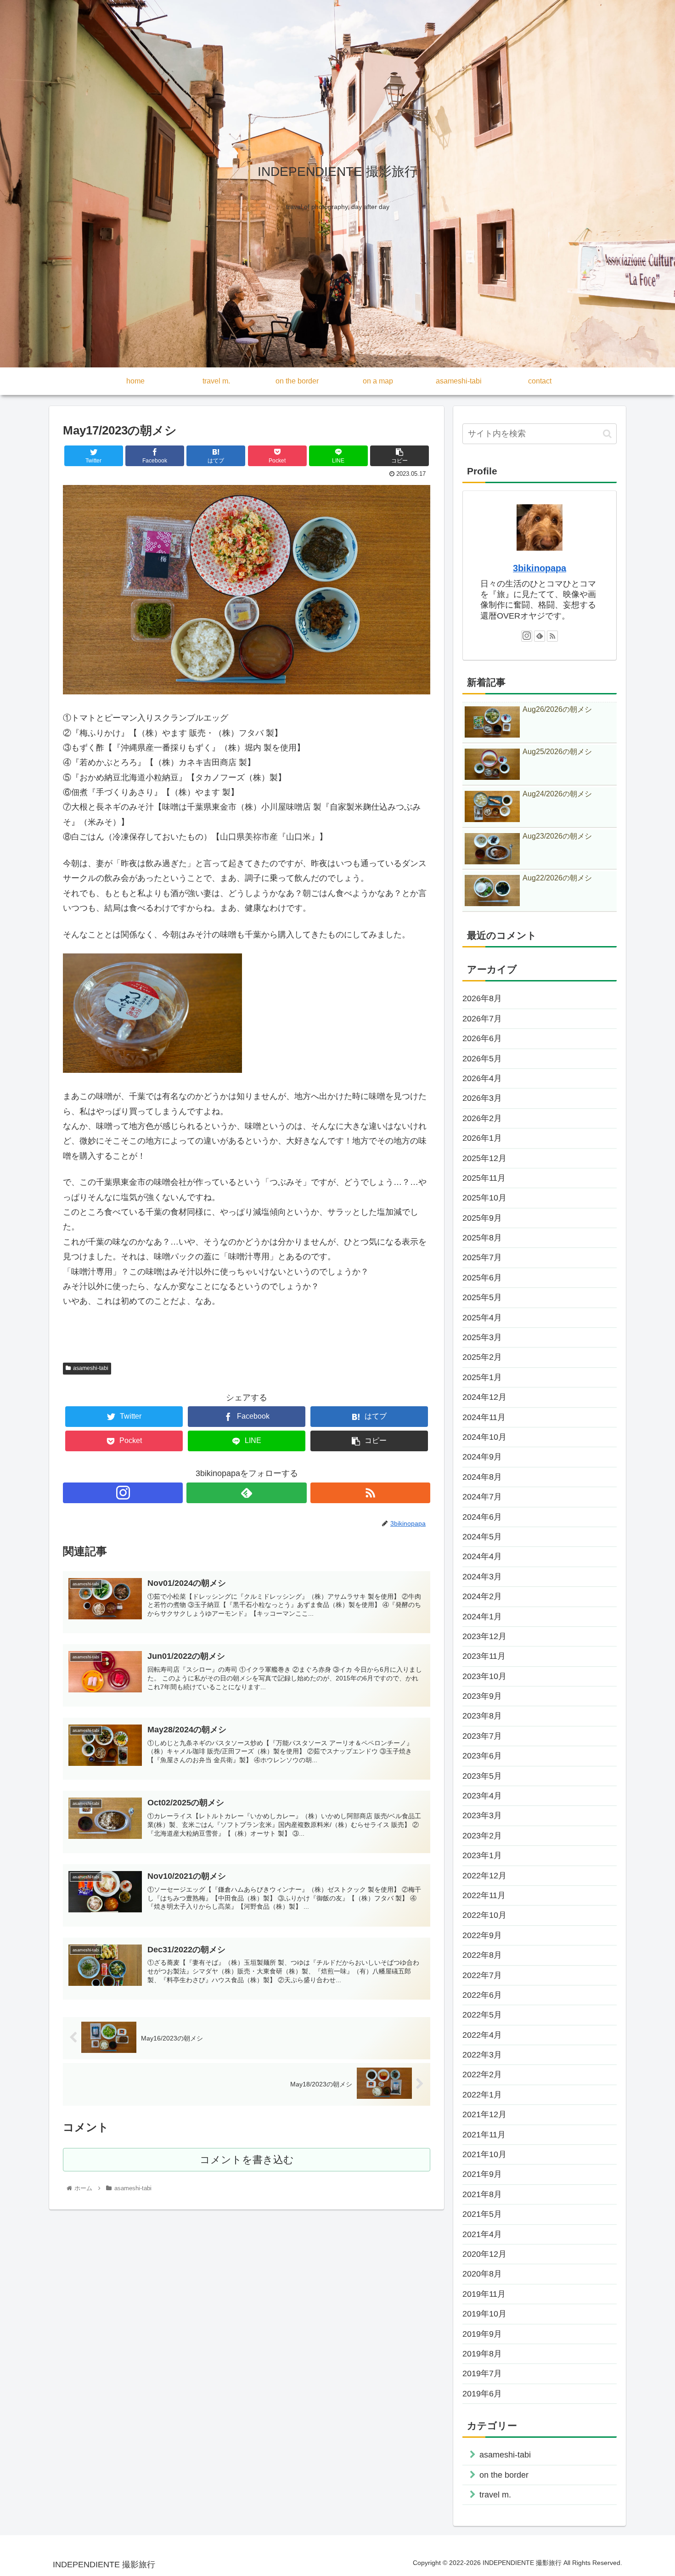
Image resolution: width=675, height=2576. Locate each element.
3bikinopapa (540, 568)
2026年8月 (482, 998)
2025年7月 (482, 1257)
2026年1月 (482, 1138)
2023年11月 (484, 1656)
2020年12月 (484, 2254)
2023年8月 (482, 1716)
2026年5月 (482, 1059)
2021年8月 (482, 2194)
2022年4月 (482, 2035)
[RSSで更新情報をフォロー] (370, 1493)
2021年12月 (484, 2114)
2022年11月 (484, 1895)
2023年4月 (482, 1796)
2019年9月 (482, 2334)
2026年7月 (482, 1019)
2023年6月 (482, 1756)
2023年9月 (482, 1696)
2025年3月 (482, 1337)
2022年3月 (482, 2055)
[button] (607, 434)
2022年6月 (482, 1995)
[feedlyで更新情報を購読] (246, 1493)
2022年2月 (482, 2074)
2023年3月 (482, 1815)
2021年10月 (484, 2154)
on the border (504, 2475)
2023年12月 (484, 1636)
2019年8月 (482, 2354)
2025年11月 (484, 1178)
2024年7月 (482, 1497)
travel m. (495, 2495)
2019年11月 (484, 2294)
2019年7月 (482, 2373)
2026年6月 (482, 1038)
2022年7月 (482, 1975)
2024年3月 (482, 1577)
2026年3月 (482, 1098)
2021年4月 (482, 2234)
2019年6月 (482, 2394)
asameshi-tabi (91, 1368)
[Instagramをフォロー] (123, 1493)
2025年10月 (484, 1198)
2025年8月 (482, 1238)
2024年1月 (482, 1617)
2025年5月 (482, 1297)
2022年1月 (482, 2095)
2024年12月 (484, 1397)
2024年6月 (482, 1517)
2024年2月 (482, 1596)
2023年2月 (482, 1836)
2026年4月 (482, 1078)
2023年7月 (482, 1736)
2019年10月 (484, 2314)
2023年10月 (484, 1676)
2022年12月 (484, 1876)
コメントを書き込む (247, 2160)
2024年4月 (482, 1556)
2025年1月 (482, 1377)
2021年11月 (484, 2135)
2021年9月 (482, 2174)
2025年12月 (484, 1158)
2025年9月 (482, 1218)
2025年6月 (482, 1278)
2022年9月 (482, 1935)
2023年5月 (482, 1776)
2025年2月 (482, 1357)
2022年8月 (482, 1955)
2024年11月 (484, 1417)
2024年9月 (482, 1457)
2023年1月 (482, 1855)
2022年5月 (482, 2015)
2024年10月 (484, 1437)
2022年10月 (484, 1915)
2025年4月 (482, 1318)
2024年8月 (482, 1477)
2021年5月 (482, 2214)
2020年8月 (482, 2274)
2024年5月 (482, 1537)
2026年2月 (482, 1118)
